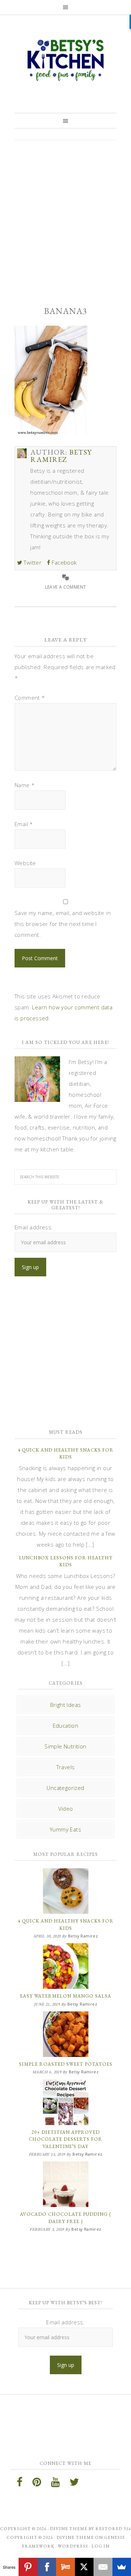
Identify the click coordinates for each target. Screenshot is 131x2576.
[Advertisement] (65, 217)
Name (25, 785)
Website (25, 863)
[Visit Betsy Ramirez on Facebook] (20, 2484)
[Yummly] (65, 2567)
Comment (30, 698)
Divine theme (69, 2529)
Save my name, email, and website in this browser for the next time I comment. (63, 924)
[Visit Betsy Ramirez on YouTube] (55, 2484)
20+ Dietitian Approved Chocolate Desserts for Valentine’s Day (65, 2139)
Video (66, 1809)
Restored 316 (113, 2529)
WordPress (73, 2546)
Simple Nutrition (65, 1746)
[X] (84, 2567)
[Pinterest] (28, 2567)
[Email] (103, 2567)
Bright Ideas (66, 1705)
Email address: (34, 1227)
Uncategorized (65, 1788)
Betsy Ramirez (65, 60)
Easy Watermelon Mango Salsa (66, 1996)
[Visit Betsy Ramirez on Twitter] (74, 2484)
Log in (100, 2546)
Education (66, 1725)
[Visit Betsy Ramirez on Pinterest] (37, 2484)
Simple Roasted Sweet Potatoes (66, 2064)
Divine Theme (75, 2537)
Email (24, 824)
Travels (66, 1767)
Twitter (32, 562)
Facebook (63, 562)
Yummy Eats (65, 1829)
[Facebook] (47, 2567)
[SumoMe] (122, 2567)
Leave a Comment (66, 587)
